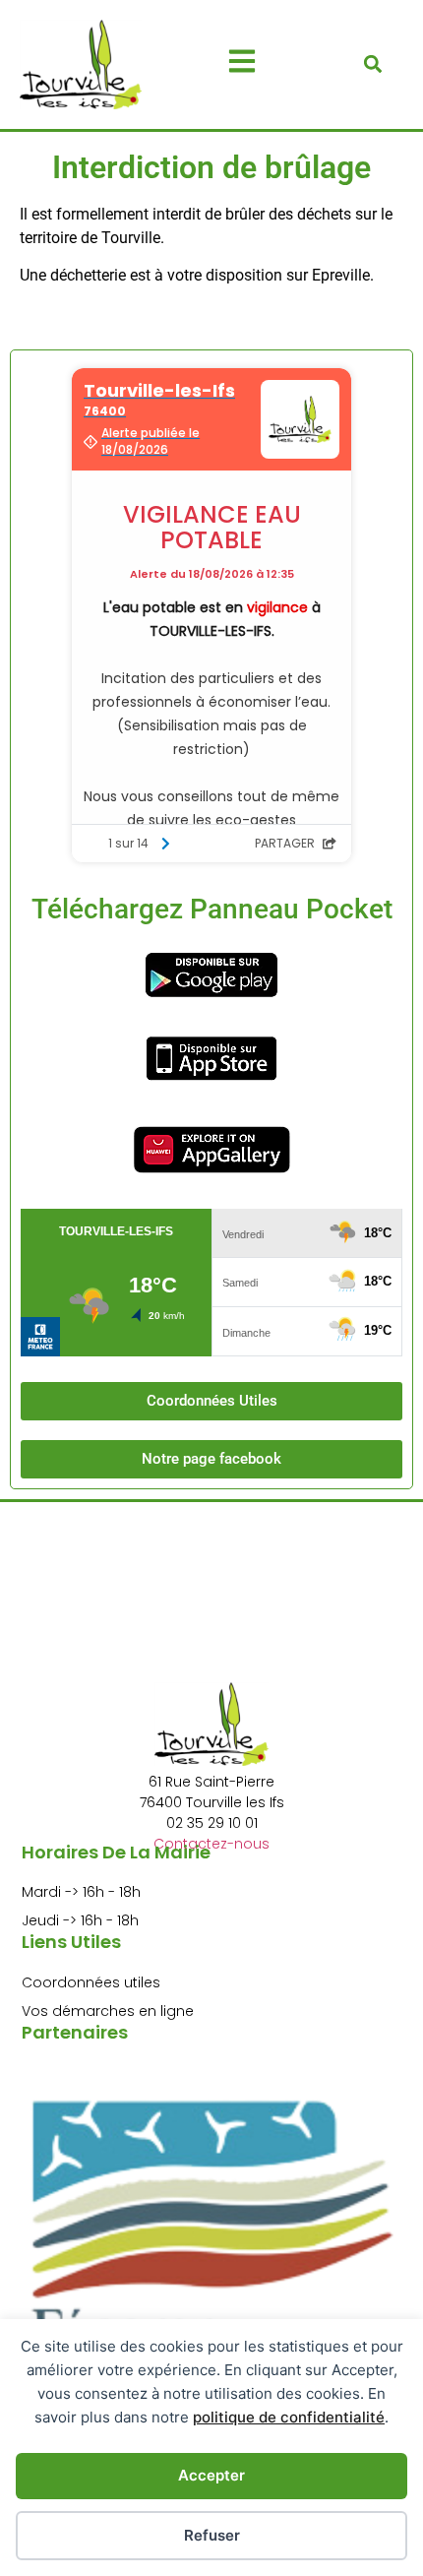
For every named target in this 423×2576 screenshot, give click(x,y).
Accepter (211, 2475)
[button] (373, 64)
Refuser (212, 2535)
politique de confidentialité (289, 2417)
